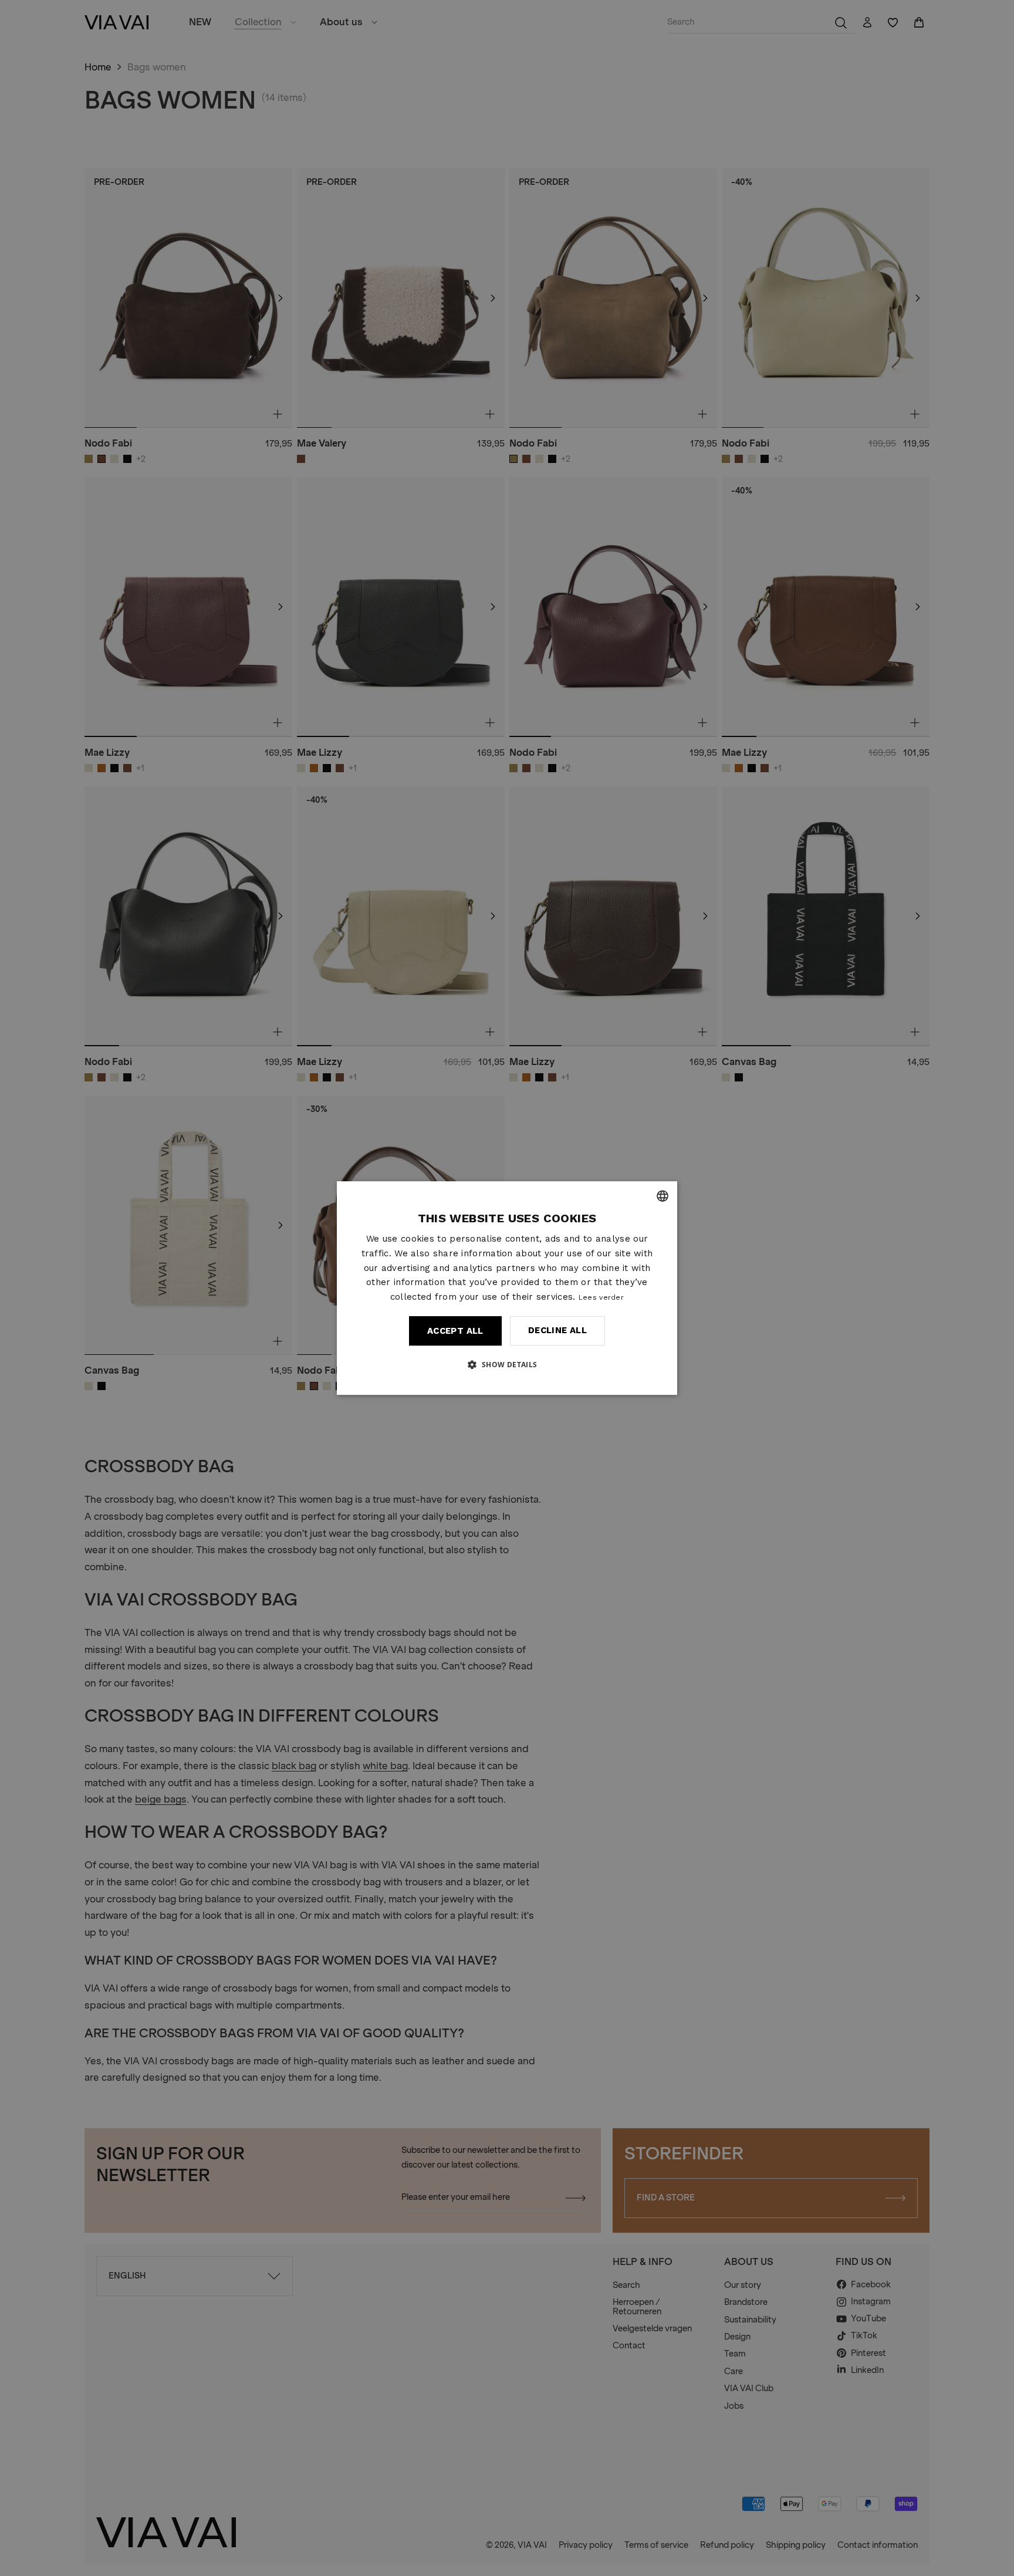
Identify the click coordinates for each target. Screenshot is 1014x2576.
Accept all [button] (455, 1331)
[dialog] (507, 1288)
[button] (507, 1364)
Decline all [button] (557, 1330)
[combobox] (663, 1196)
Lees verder (601, 1297)
